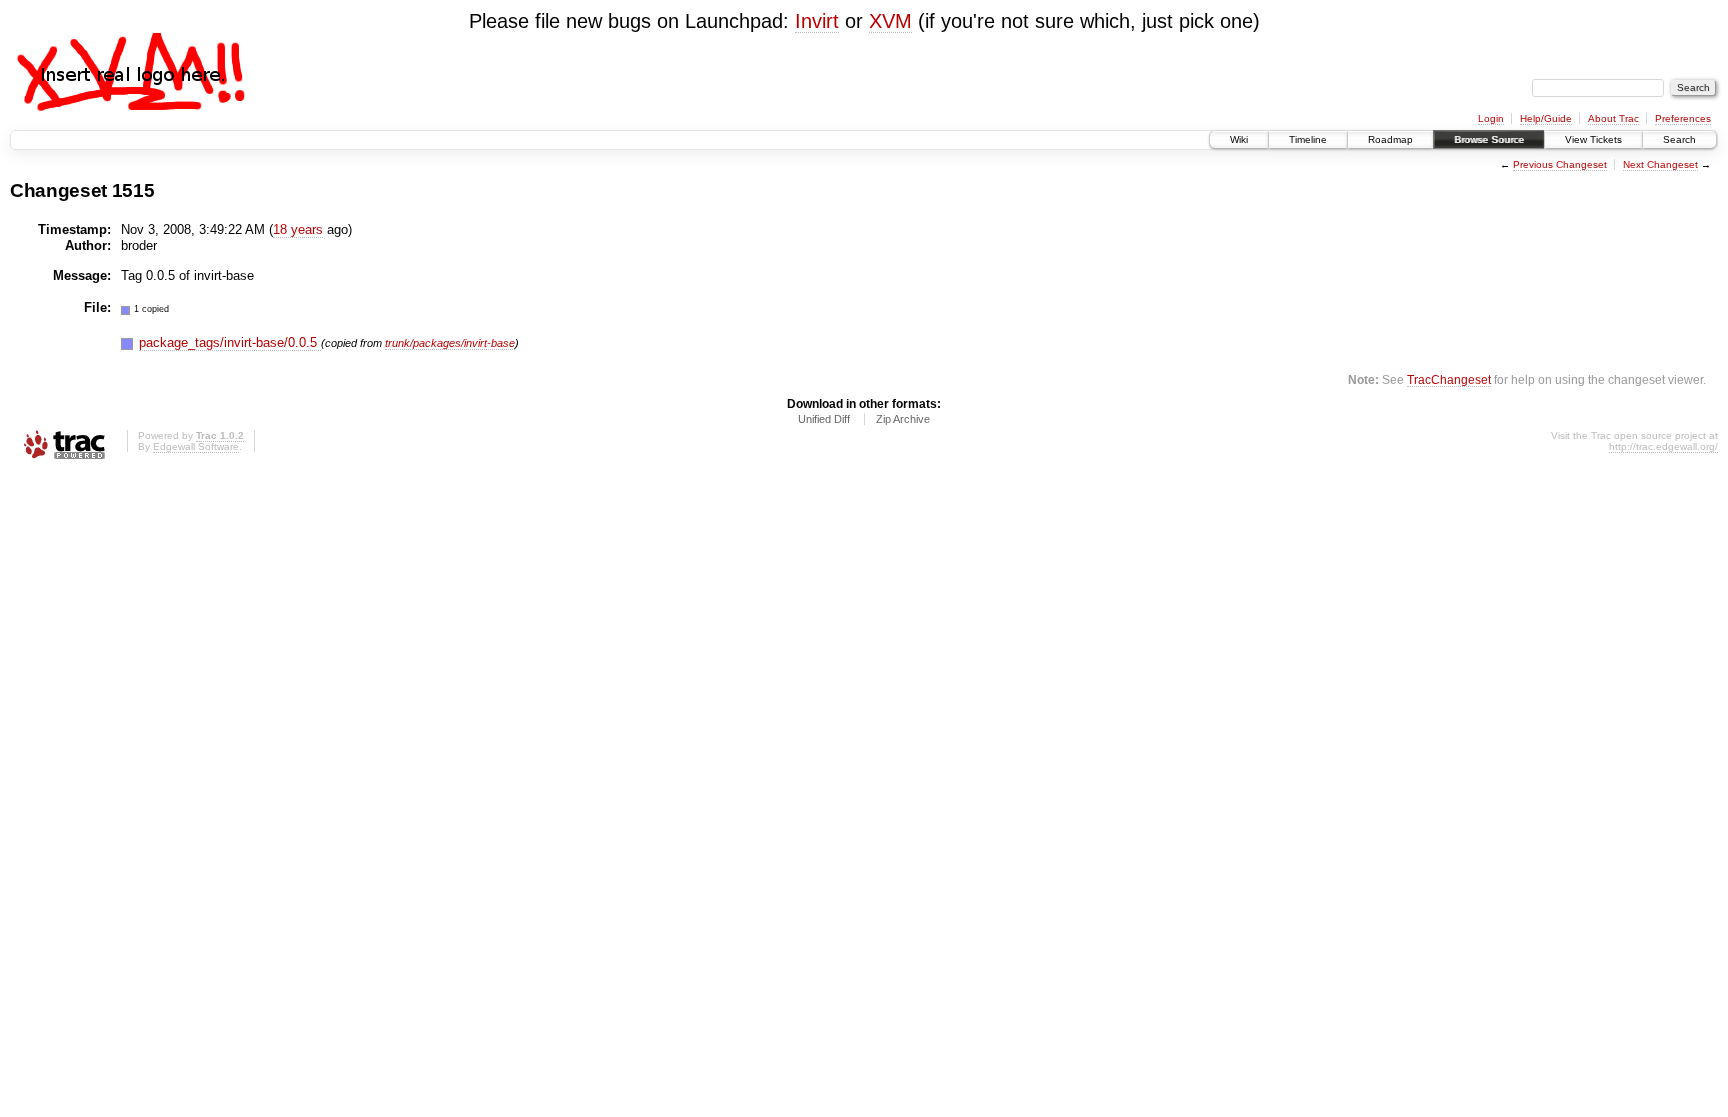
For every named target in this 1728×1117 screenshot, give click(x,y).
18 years (298, 229)
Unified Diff (824, 419)
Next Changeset (1660, 164)
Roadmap (1390, 139)
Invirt (817, 21)
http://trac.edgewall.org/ (1663, 446)
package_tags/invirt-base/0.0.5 (230, 342)
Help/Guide (1546, 118)
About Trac (1613, 118)
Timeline (1308, 139)
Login (1491, 118)
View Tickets (1593, 139)
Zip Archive (903, 419)
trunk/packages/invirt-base (450, 343)
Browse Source (1489, 139)
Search (1679, 139)
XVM (890, 21)
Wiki (1239, 139)
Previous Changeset (1560, 164)
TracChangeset (1449, 379)
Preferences (1683, 118)
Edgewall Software (196, 446)
